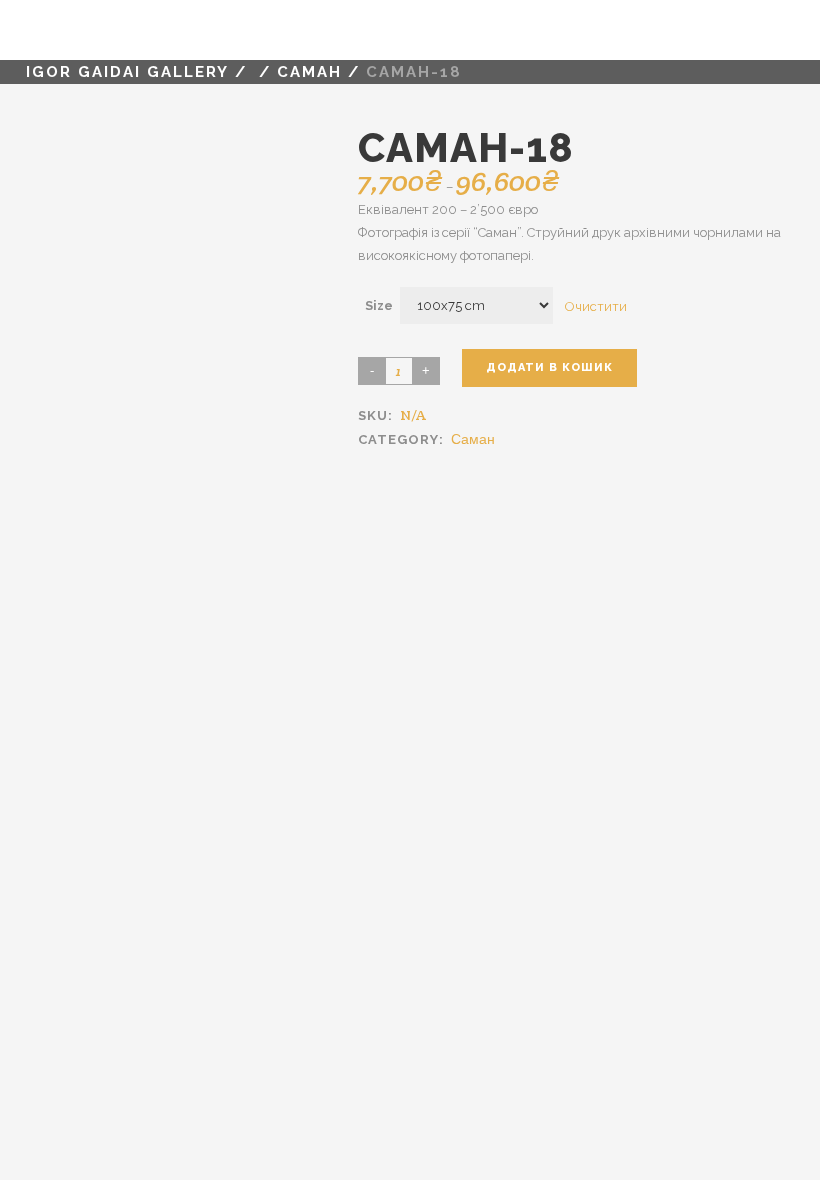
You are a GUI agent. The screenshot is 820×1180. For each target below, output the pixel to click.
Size (379, 305)
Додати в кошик (549, 367)
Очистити (596, 305)
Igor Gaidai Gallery (127, 72)
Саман (309, 72)
